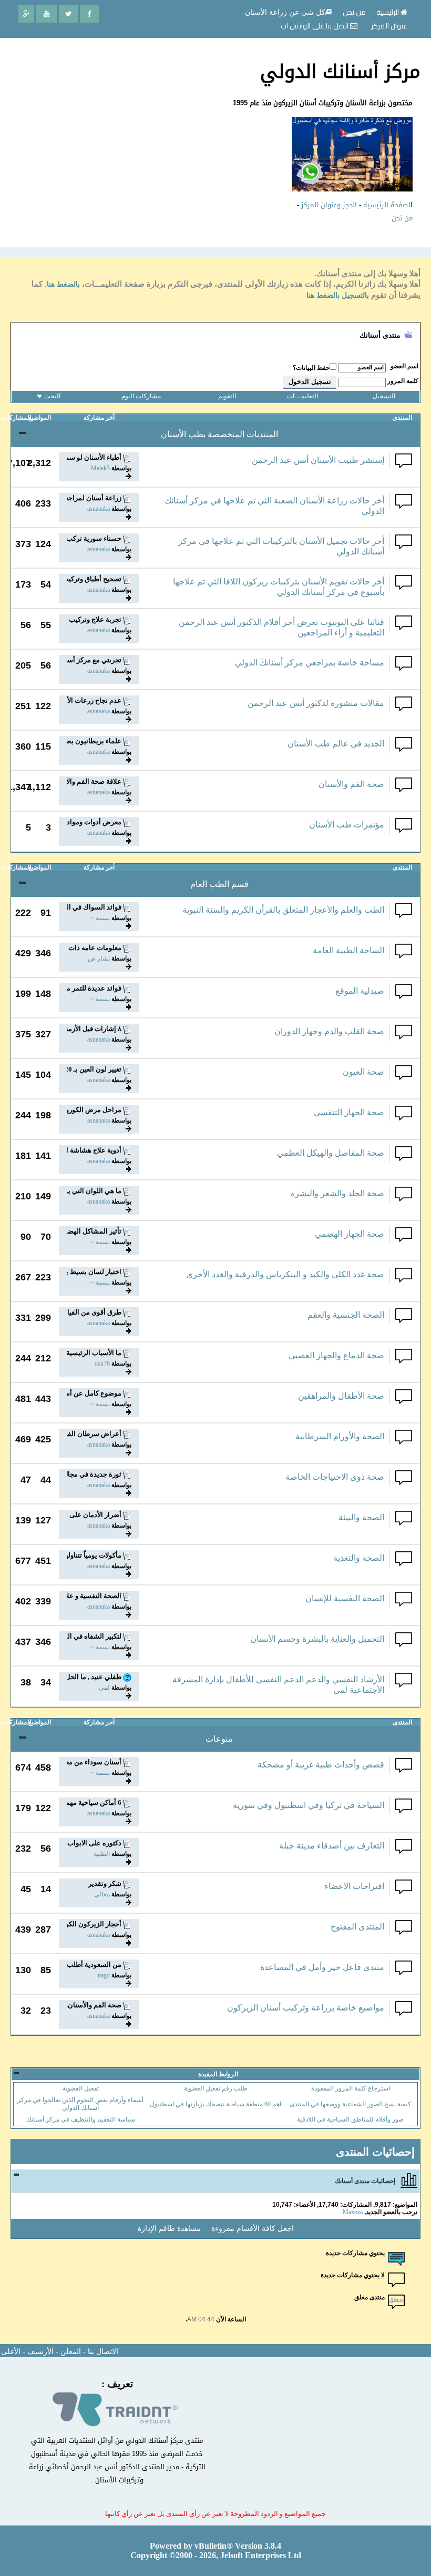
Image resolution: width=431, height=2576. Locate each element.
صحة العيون (363, 1072)
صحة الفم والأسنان (351, 784)
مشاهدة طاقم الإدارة (169, 2229)
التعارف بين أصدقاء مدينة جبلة (332, 1846)
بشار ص (99, 958)
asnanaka (99, 509)
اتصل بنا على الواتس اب (315, 26)
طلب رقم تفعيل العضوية (216, 2088)
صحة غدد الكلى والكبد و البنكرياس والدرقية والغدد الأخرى (285, 1274)
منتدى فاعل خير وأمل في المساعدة (322, 1967)
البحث (52, 396)
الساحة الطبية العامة (348, 950)
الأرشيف (40, 2352)
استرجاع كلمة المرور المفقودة (351, 2088)
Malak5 (100, 468)
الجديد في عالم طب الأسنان (336, 744)
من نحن (402, 218)
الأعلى (11, 2352)
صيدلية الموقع (360, 991)
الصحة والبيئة (361, 1517)
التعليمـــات (302, 396)
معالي (102, 1894)
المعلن (71, 2352)
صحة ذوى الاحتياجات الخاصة (335, 1477)
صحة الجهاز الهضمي (350, 1234)
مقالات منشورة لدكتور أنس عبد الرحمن (316, 703)
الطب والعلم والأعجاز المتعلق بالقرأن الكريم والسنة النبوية (283, 910)
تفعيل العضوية (81, 2088)
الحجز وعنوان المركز (329, 205)
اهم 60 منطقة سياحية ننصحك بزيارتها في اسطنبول (215, 2104)
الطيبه (102, 1854)
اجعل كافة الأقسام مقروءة (253, 2229)
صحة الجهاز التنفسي (349, 1112)
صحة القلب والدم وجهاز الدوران (329, 1031)
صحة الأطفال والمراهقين (341, 1396)
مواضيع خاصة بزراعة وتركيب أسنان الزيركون (306, 2008)
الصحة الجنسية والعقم (346, 1315)
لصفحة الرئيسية (387, 205)
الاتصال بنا (103, 2352)
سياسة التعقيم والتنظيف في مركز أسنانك (81, 2119)
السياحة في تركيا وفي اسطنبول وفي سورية (309, 1805)
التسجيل (384, 396)
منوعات (219, 1739)
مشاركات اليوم (141, 396)
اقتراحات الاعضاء (354, 1886)
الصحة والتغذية (359, 1558)
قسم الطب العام (219, 884)
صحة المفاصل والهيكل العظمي (331, 1153)
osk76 (102, 1363)
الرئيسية (388, 12)
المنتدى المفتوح (357, 1927)
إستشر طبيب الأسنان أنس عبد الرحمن (318, 460)
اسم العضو (404, 366)
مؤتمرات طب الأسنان (347, 825)
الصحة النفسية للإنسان (345, 1598)
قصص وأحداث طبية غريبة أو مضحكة (321, 1765)
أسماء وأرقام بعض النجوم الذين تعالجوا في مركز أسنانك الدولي (80, 2104)
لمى (104, 1688)
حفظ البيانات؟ (311, 368)
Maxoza (353, 2212)
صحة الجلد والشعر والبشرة (337, 1193)
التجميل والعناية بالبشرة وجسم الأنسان (317, 1639)
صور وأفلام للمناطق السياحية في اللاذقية (350, 2119)
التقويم (227, 396)
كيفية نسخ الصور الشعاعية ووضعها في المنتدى (350, 2104)
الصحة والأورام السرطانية (340, 1436)
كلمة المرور (403, 381)
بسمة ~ (100, 918)
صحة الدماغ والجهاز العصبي (336, 1355)
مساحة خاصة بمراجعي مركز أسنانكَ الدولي (310, 663)
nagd (104, 1975)
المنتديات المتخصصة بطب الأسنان (219, 434)
